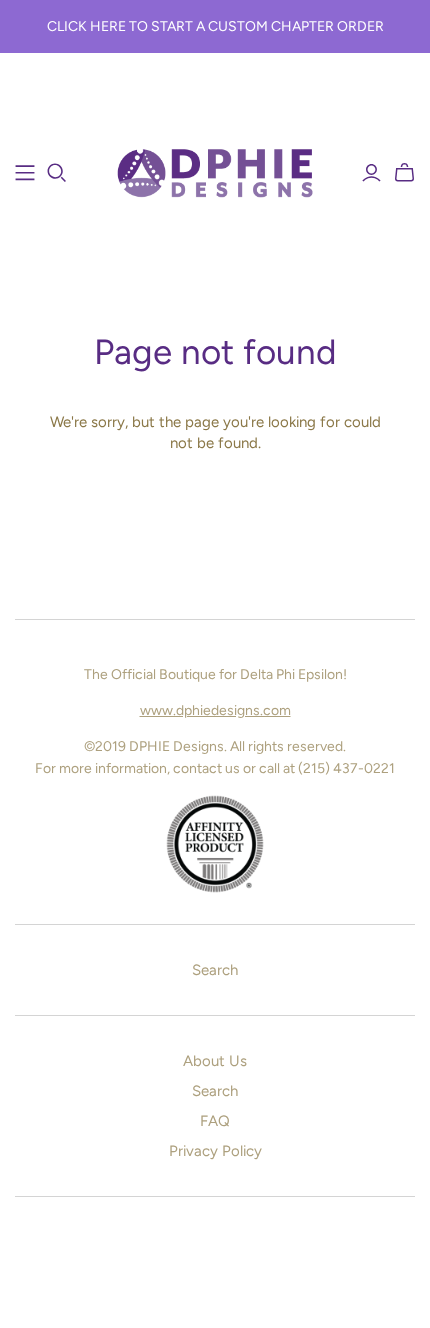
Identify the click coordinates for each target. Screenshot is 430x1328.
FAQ (215, 1121)
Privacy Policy (215, 1151)
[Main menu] (25, 173)
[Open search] (57, 173)
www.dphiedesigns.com (215, 710)
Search (215, 970)
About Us (215, 1061)
